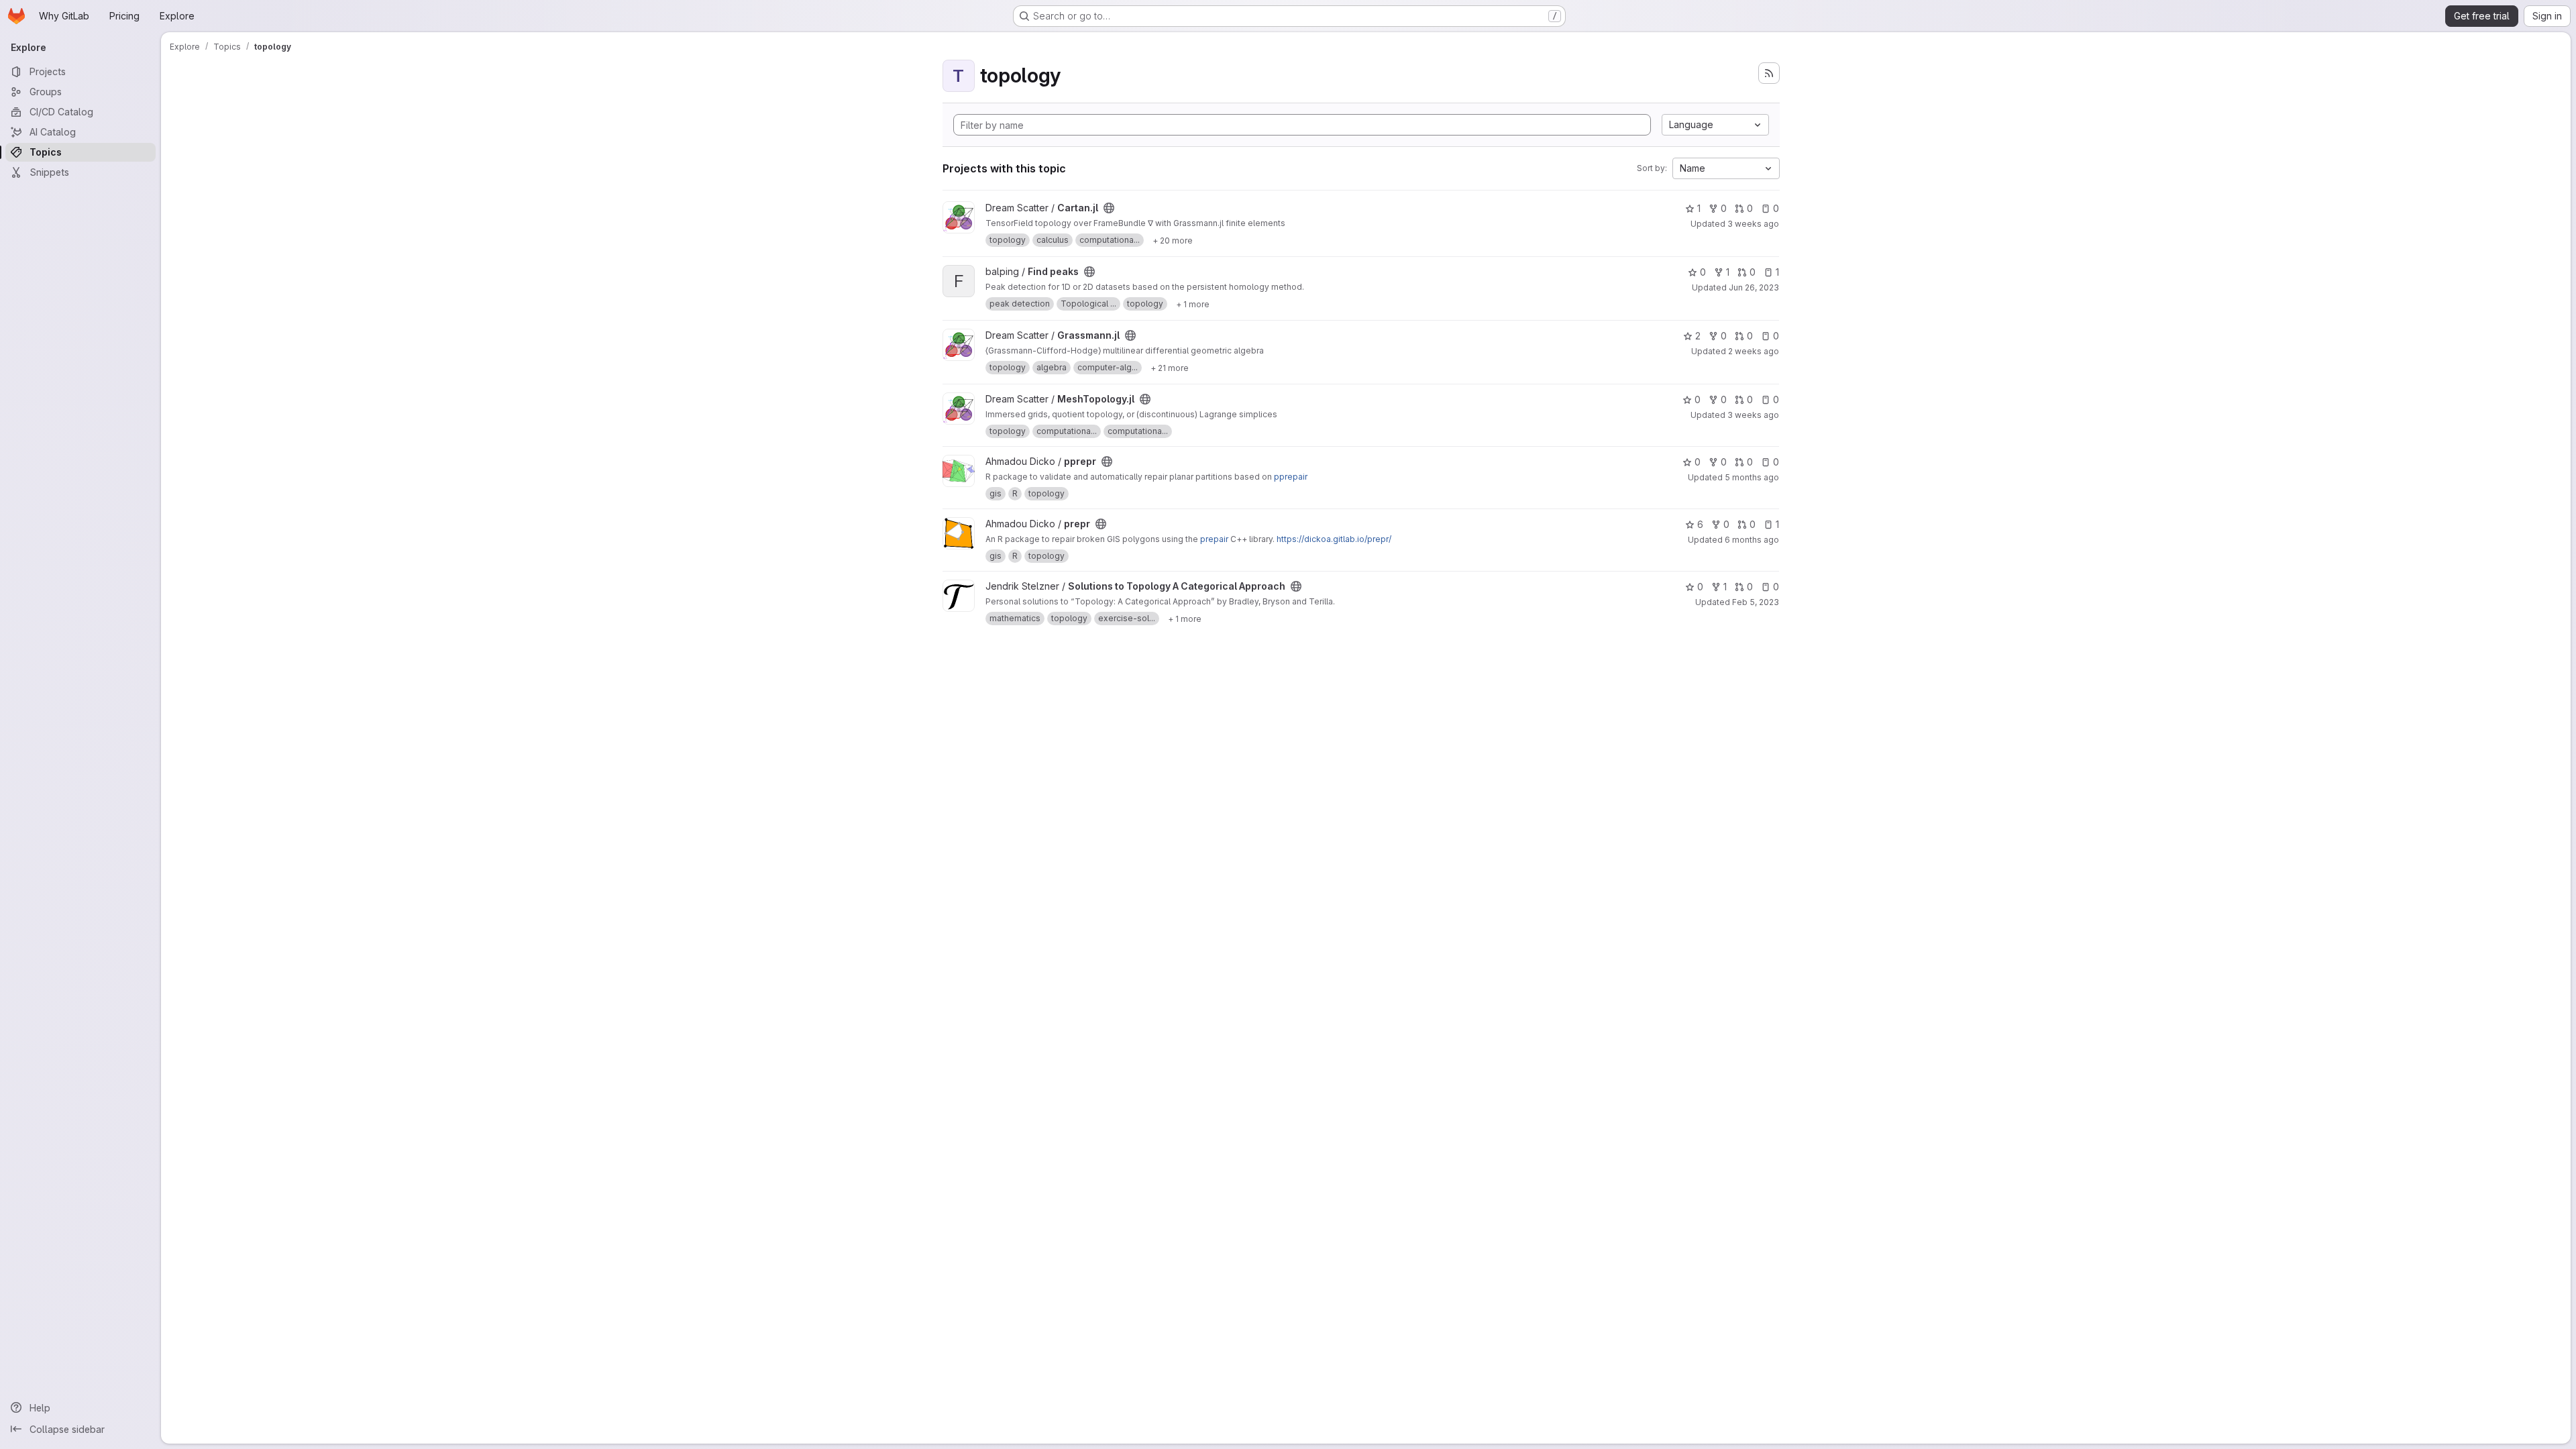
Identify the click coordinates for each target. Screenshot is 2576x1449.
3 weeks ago (1753, 224)
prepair (1214, 539)
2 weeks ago (1754, 351)
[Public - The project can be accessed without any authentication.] (1109, 208)
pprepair (1291, 477)
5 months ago (1752, 477)
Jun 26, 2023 (1754, 287)
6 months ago (1752, 540)
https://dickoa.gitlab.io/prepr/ (1334, 539)
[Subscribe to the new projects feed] (1769, 73)
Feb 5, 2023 (1756, 602)
